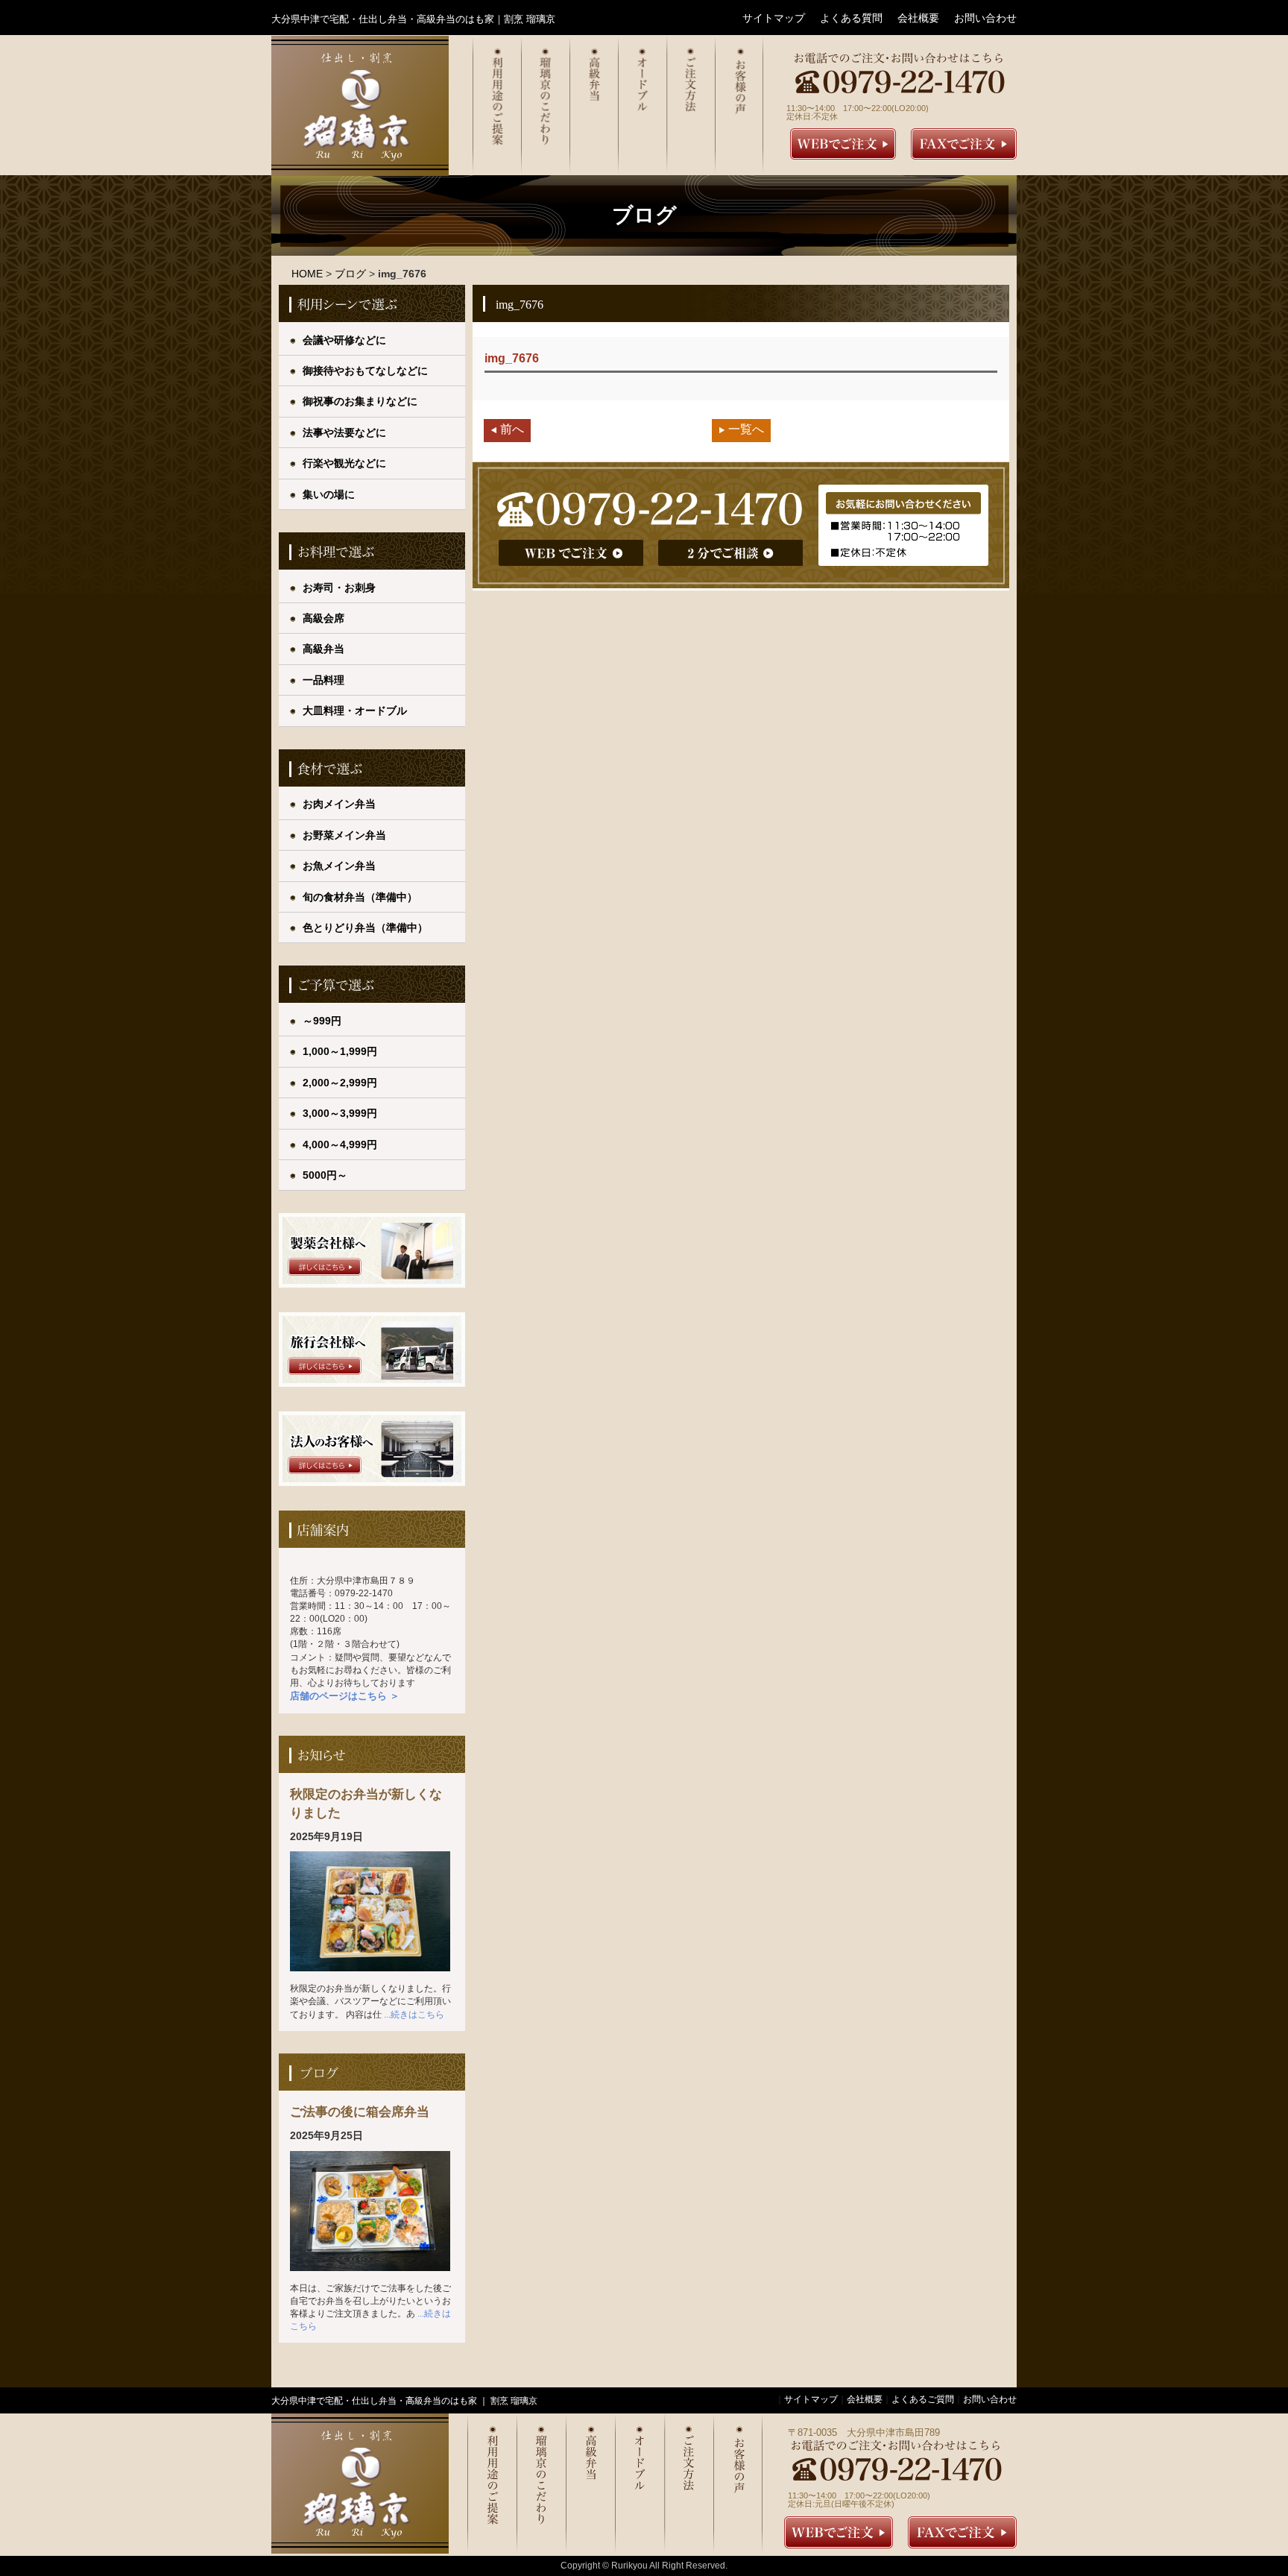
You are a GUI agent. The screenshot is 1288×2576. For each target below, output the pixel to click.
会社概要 (918, 18)
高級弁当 (323, 649)
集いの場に (329, 494)
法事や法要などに (344, 432)
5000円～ (325, 1175)
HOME (307, 274)
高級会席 (323, 618)
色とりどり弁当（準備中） (365, 928)
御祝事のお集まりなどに (360, 401)
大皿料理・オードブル (355, 711)
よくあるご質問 (923, 2399)
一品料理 (323, 680)
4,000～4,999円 (340, 1144)
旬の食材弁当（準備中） (360, 897)
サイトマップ (774, 18)
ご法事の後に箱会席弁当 (360, 2111)
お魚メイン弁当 (339, 866)
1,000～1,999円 (340, 1051)
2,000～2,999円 (340, 1083)
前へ (512, 429)
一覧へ (746, 429)
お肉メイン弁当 (339, 804)
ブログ (350, 274)
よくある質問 (851, 18)
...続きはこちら (414, 2015)
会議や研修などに (344, 340)
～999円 (322, 1021)
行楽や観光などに (344, 463)
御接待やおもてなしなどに (365, 371)
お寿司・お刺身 (339, 588)
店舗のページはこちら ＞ (345, 1696)
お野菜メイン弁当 (344, 835)
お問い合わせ (985, 18)
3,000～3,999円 (340, 1113)
